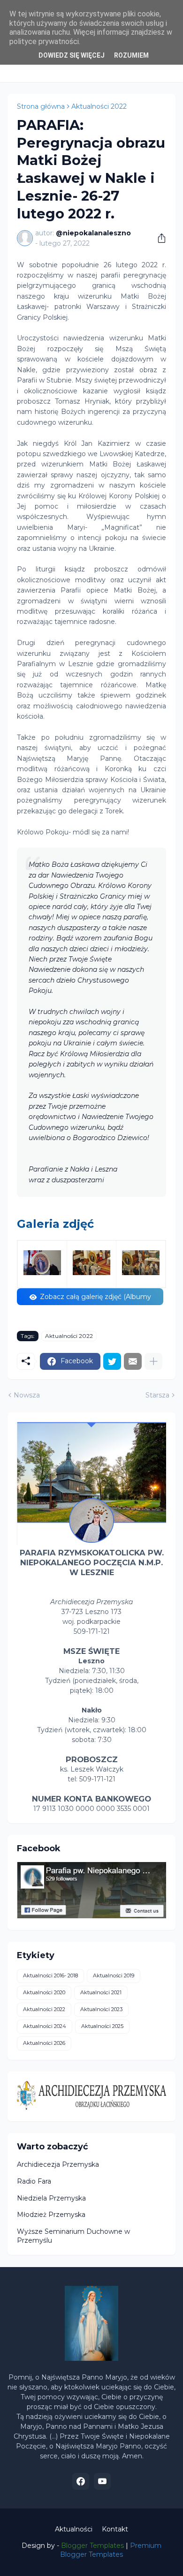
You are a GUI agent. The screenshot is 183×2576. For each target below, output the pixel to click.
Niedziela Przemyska (51, 2198)
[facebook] (81, 2481)
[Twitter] (112, 1361)
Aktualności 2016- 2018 (50, 1975)
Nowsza (27, 1395)
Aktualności (74, 2529)
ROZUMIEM (131, 55)
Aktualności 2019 (114, 1975)
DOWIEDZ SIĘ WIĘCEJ (72, 55)
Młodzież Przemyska (51, 2215)
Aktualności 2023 (101, 2009)
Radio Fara (34, 2181)
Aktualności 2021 (101, 1992)
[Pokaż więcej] (153, 1361)
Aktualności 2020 (44, 1992)
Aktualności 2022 (99, 106)
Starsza (157, 1395)
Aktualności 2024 (45, 2026)
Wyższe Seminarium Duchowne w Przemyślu (73, 2236)
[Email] (133, 1361)
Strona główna (41, 106)
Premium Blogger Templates (111, 2550)
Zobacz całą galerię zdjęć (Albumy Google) (95, 1299)
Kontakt (115, 2529)
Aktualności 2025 (102, 2026)
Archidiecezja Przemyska (58, 2164)
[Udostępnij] (158, 238)
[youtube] (102, 2481)
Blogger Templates (92, 2546)
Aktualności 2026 (44, 2043)
